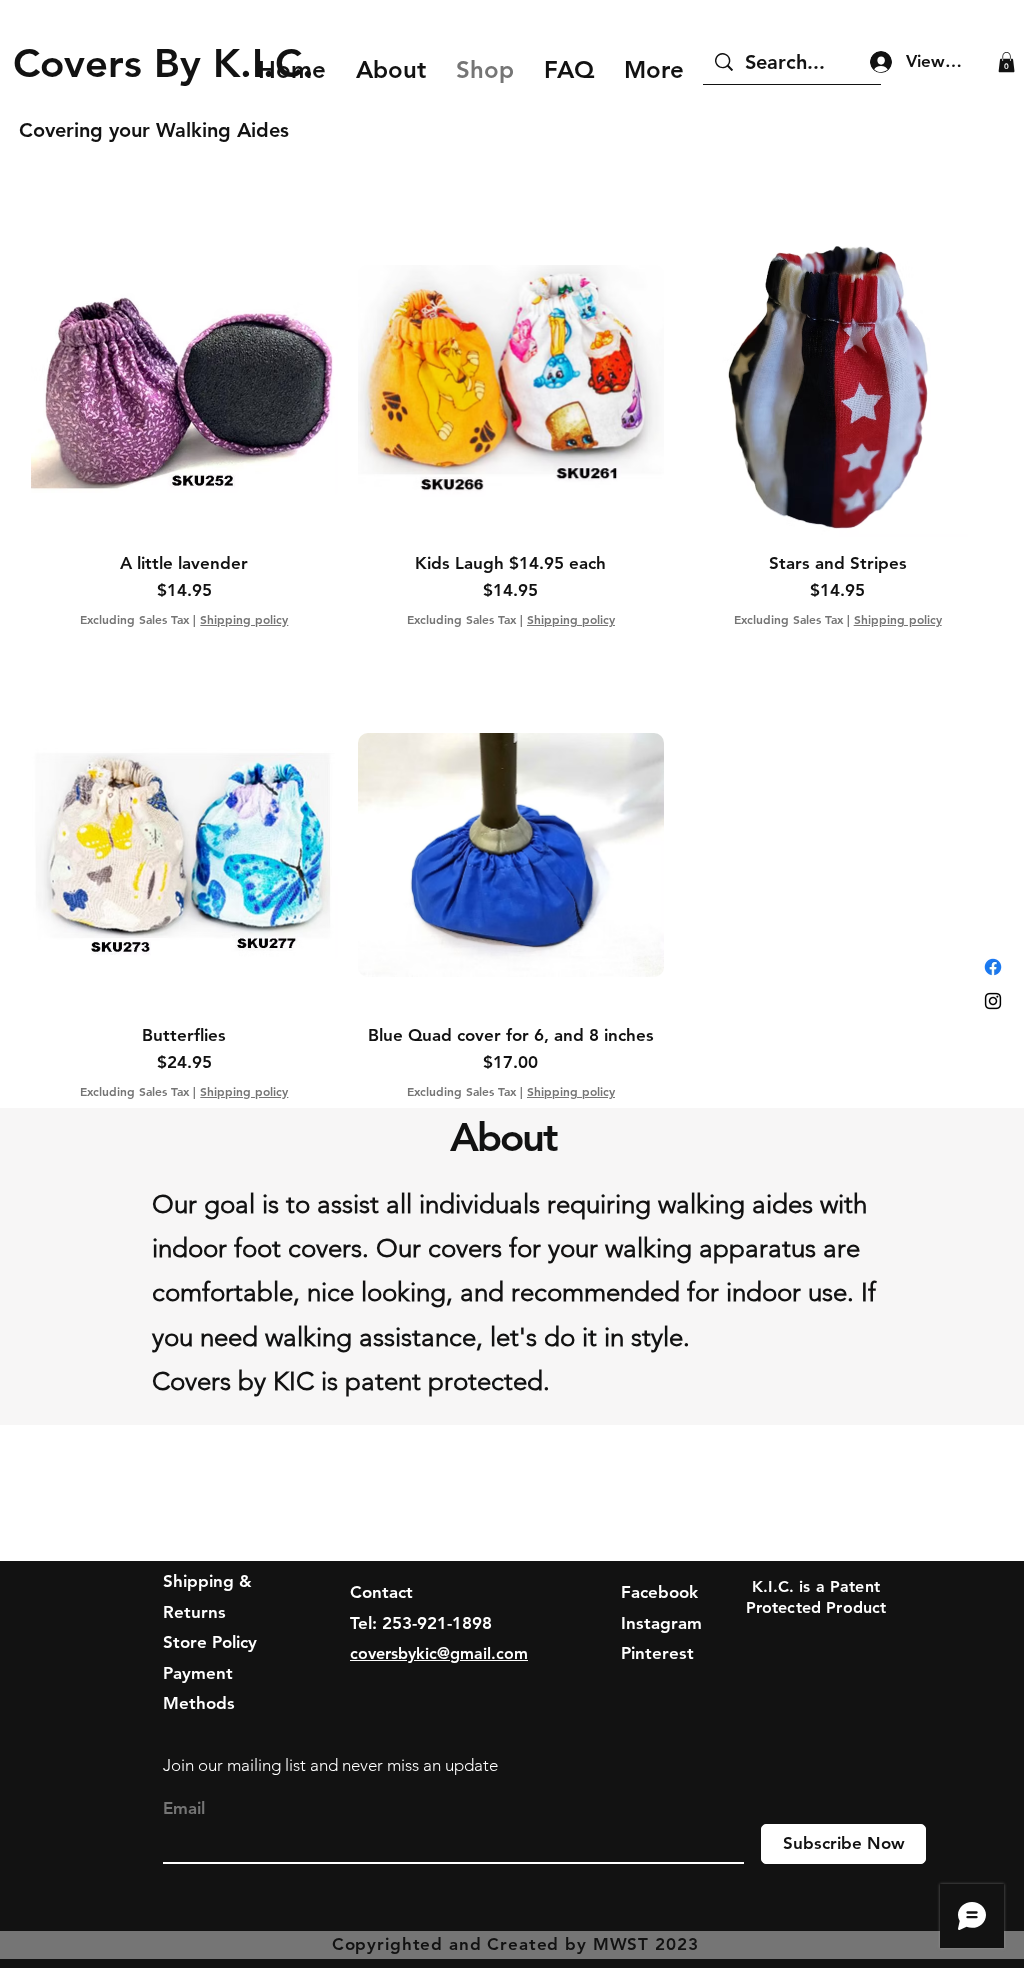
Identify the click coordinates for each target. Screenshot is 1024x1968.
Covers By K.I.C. (175, 63)
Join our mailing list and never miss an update (330, 1765)
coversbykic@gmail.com (439, 1653)
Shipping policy (244, 619)
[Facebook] (993, 967)
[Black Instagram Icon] (993, 1001)
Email (184, 1808)
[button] (1006, 62)
